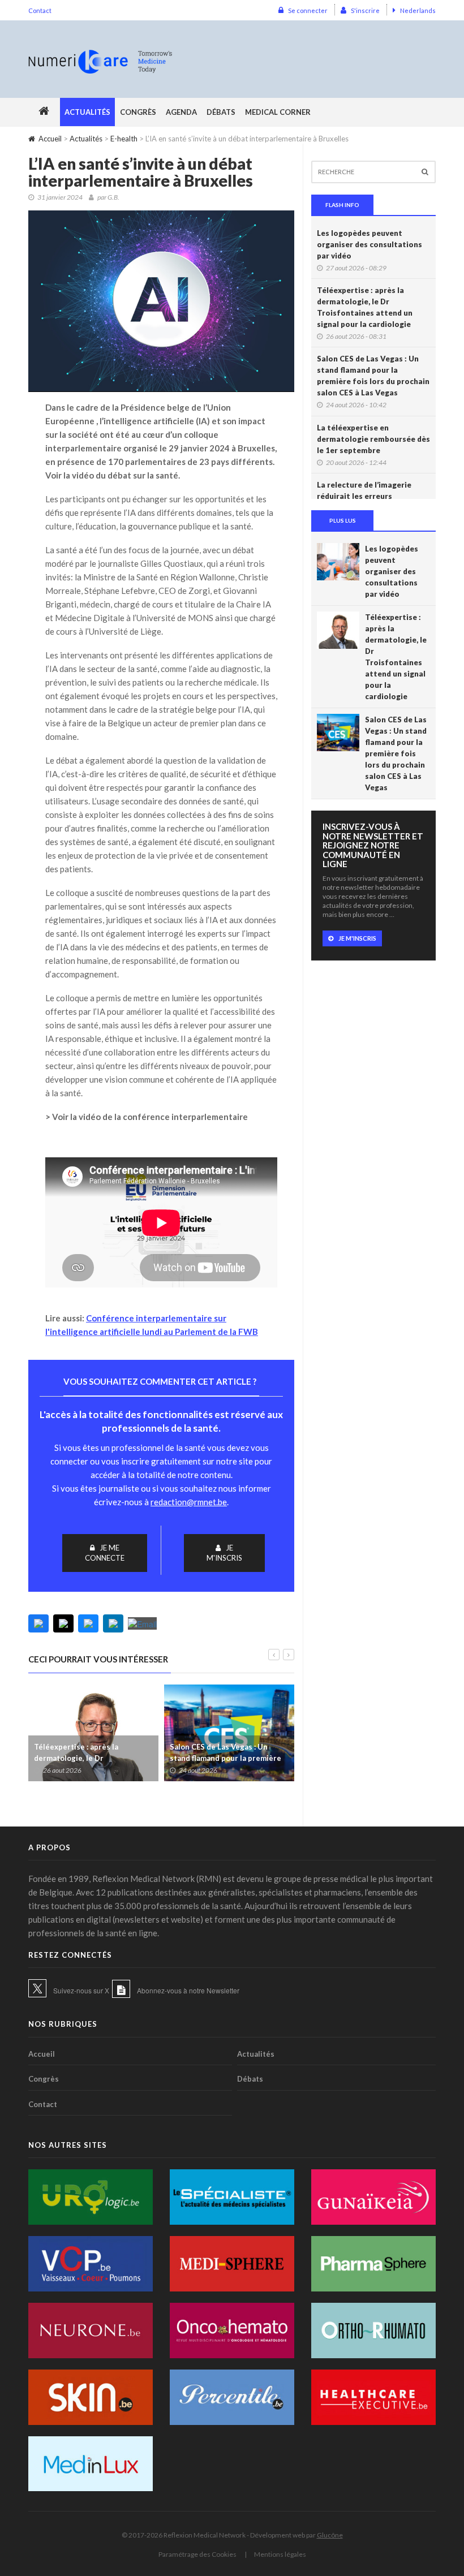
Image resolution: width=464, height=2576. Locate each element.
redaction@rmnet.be (189, 1502)
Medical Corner (278, 112)
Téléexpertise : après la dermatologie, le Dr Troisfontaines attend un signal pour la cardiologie (365, 307)
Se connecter (308, 10)
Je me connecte (105, 1553)
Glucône (330, 2535)
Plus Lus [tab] (343, 520)
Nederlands (418, 10)
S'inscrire (365, 10)
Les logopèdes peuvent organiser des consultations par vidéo (370, 244)
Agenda (181, 112)
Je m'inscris (224, 1553)
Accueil (50, 139)
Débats (221, 112)
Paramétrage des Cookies (197, 2554)
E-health (124, 139)
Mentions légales (280, 2554)
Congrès (138, 112)
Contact (40, 10)
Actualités (87, 112)
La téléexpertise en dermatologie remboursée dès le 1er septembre (373, 439)
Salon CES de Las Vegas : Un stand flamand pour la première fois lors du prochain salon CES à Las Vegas (373, 376)
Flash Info (342, 205)
